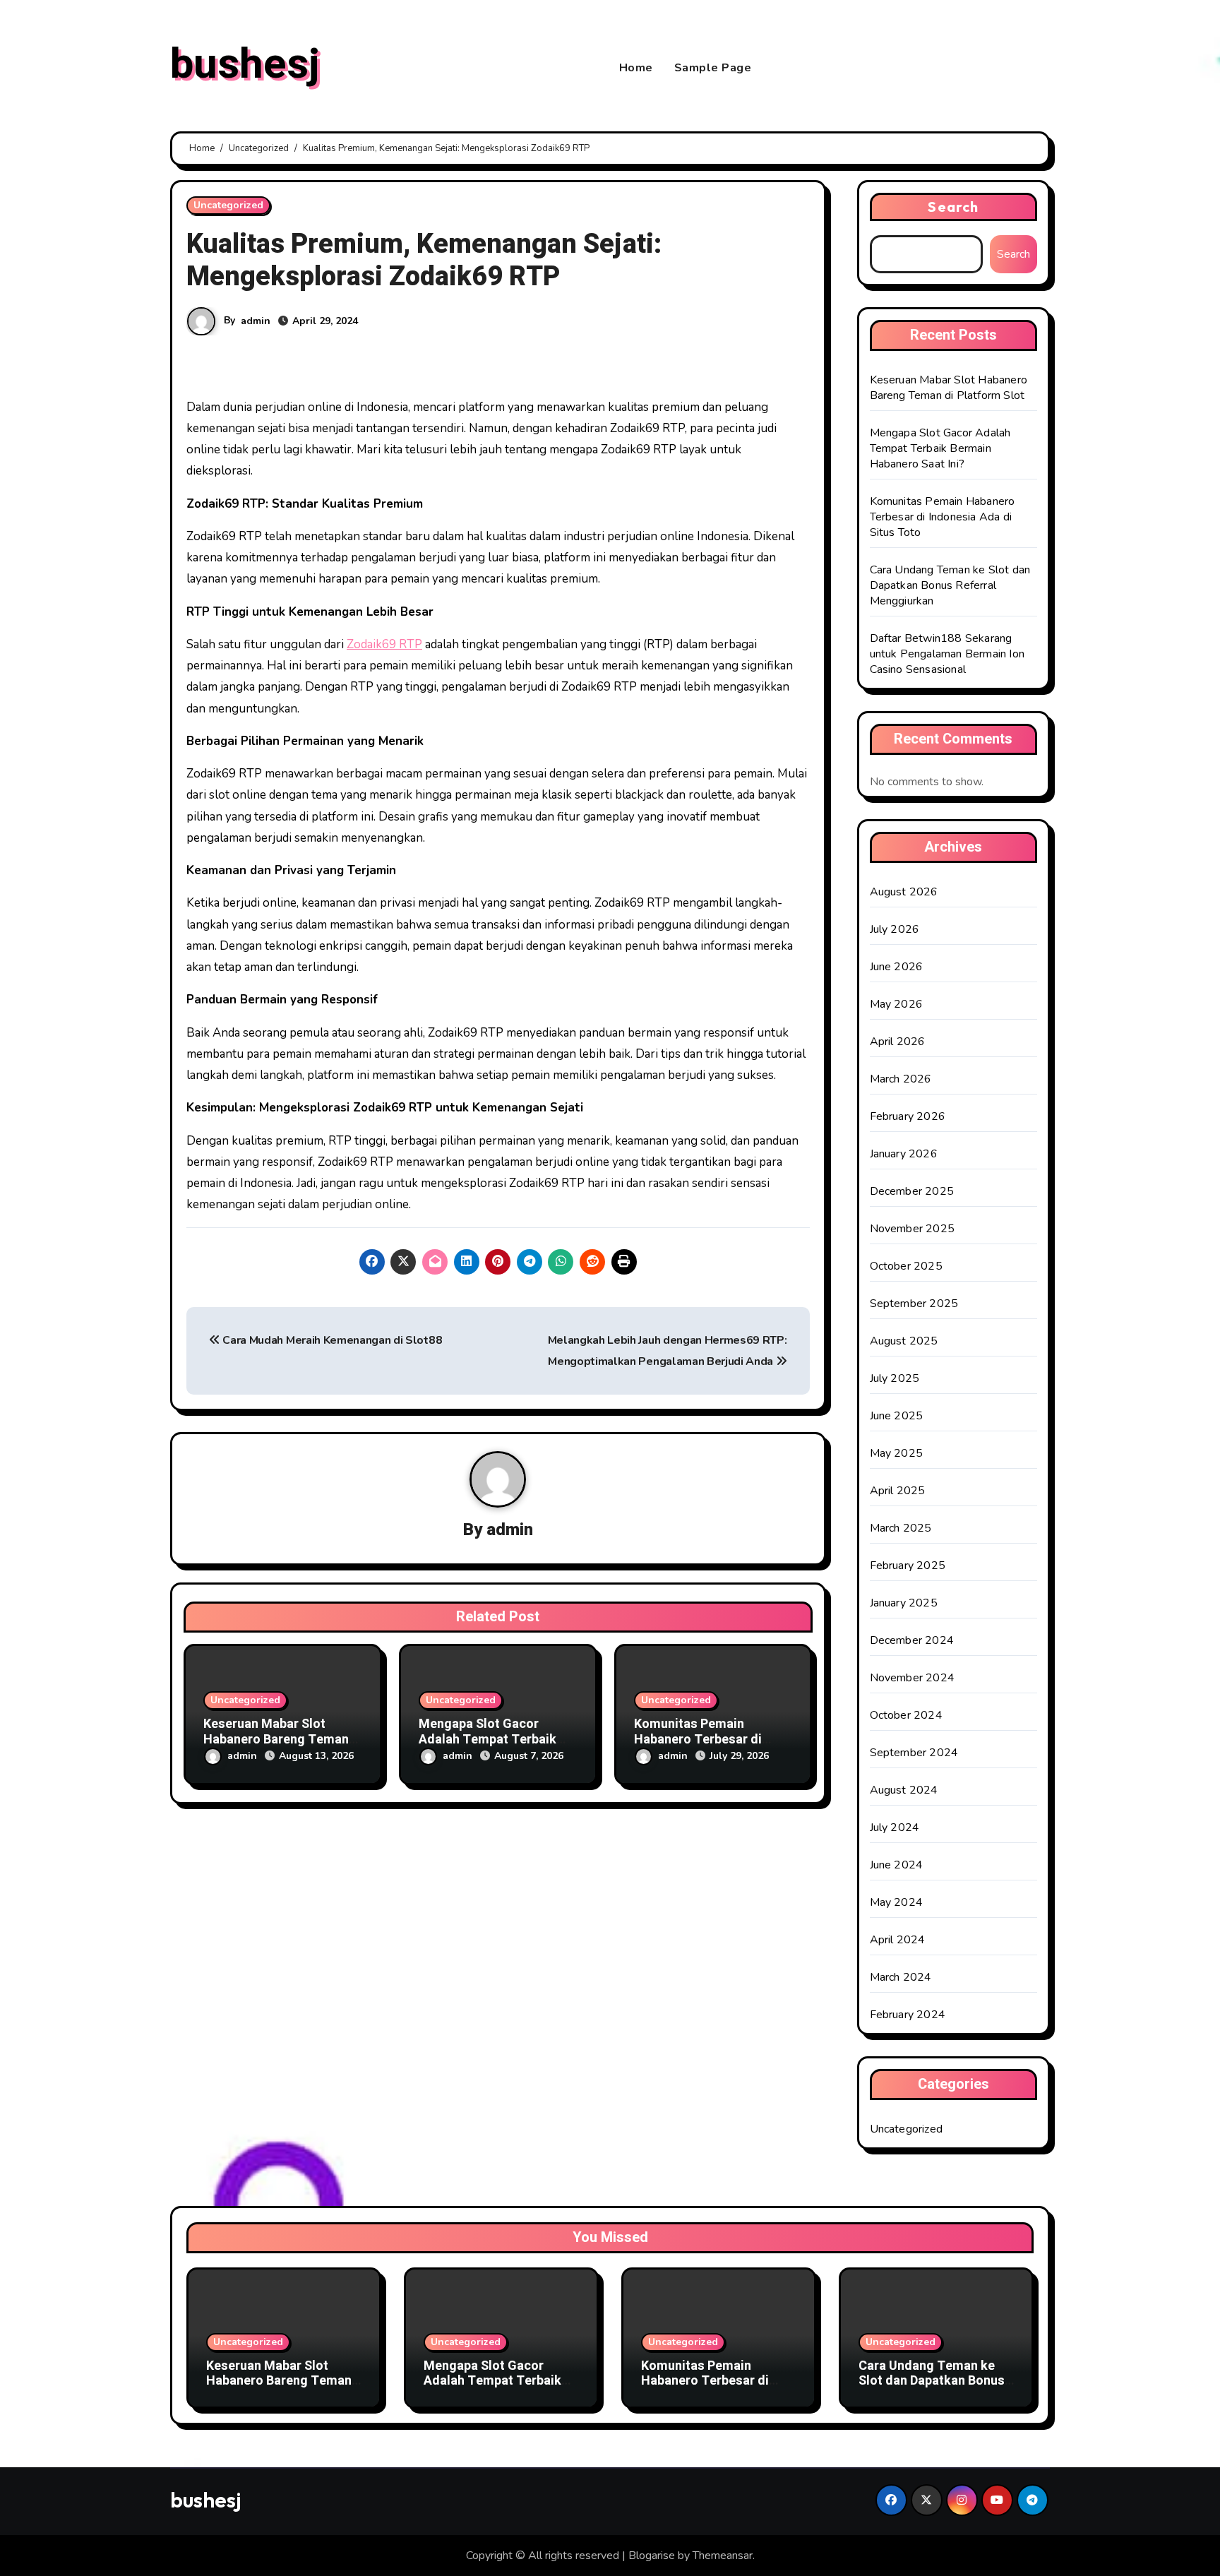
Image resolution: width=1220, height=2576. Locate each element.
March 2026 (901, 1079)
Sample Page (713, 68)
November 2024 (913, 1678)
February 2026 (908, 1116)
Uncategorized (228, 205)
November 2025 (913, 1229)
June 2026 (897, 967)
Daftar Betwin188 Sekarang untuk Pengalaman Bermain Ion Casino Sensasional (947, 654)
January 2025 (904, 1603)
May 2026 (897, 1004)
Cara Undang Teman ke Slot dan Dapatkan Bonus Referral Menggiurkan (950, 585)
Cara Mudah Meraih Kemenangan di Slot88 (331, 1340)
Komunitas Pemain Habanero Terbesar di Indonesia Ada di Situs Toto (943, 517)
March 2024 (901, 1977)
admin (256, 321)
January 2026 (904, 1154)
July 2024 (895, 1827)
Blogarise (652, 2556)
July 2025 (895, 1378)
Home (636, 68)
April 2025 (898, 1491)
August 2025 (904, 1341)
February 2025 (908, 1566)
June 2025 (897, 1416)
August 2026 (904, 892)
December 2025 (912, 1191)
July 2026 (895, 929)
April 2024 (898, 1940)
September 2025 (914, 1304)
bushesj (245, 64)
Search (953, 207)
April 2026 (898, 1042)
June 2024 (897, 1865)
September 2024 (914, 1753)
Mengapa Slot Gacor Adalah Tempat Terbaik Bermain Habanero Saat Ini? (940, 448)
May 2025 (897, 1453)
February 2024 (908, 2015)
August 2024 (904, 1790)
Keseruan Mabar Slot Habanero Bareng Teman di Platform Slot (276, 1739)
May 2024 (897, 1902)
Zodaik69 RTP (384, 644)
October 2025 (906, 1266)
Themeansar (723, 2556)
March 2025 (901, 1528)
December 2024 (912, 1640)
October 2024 (906, 1715)
